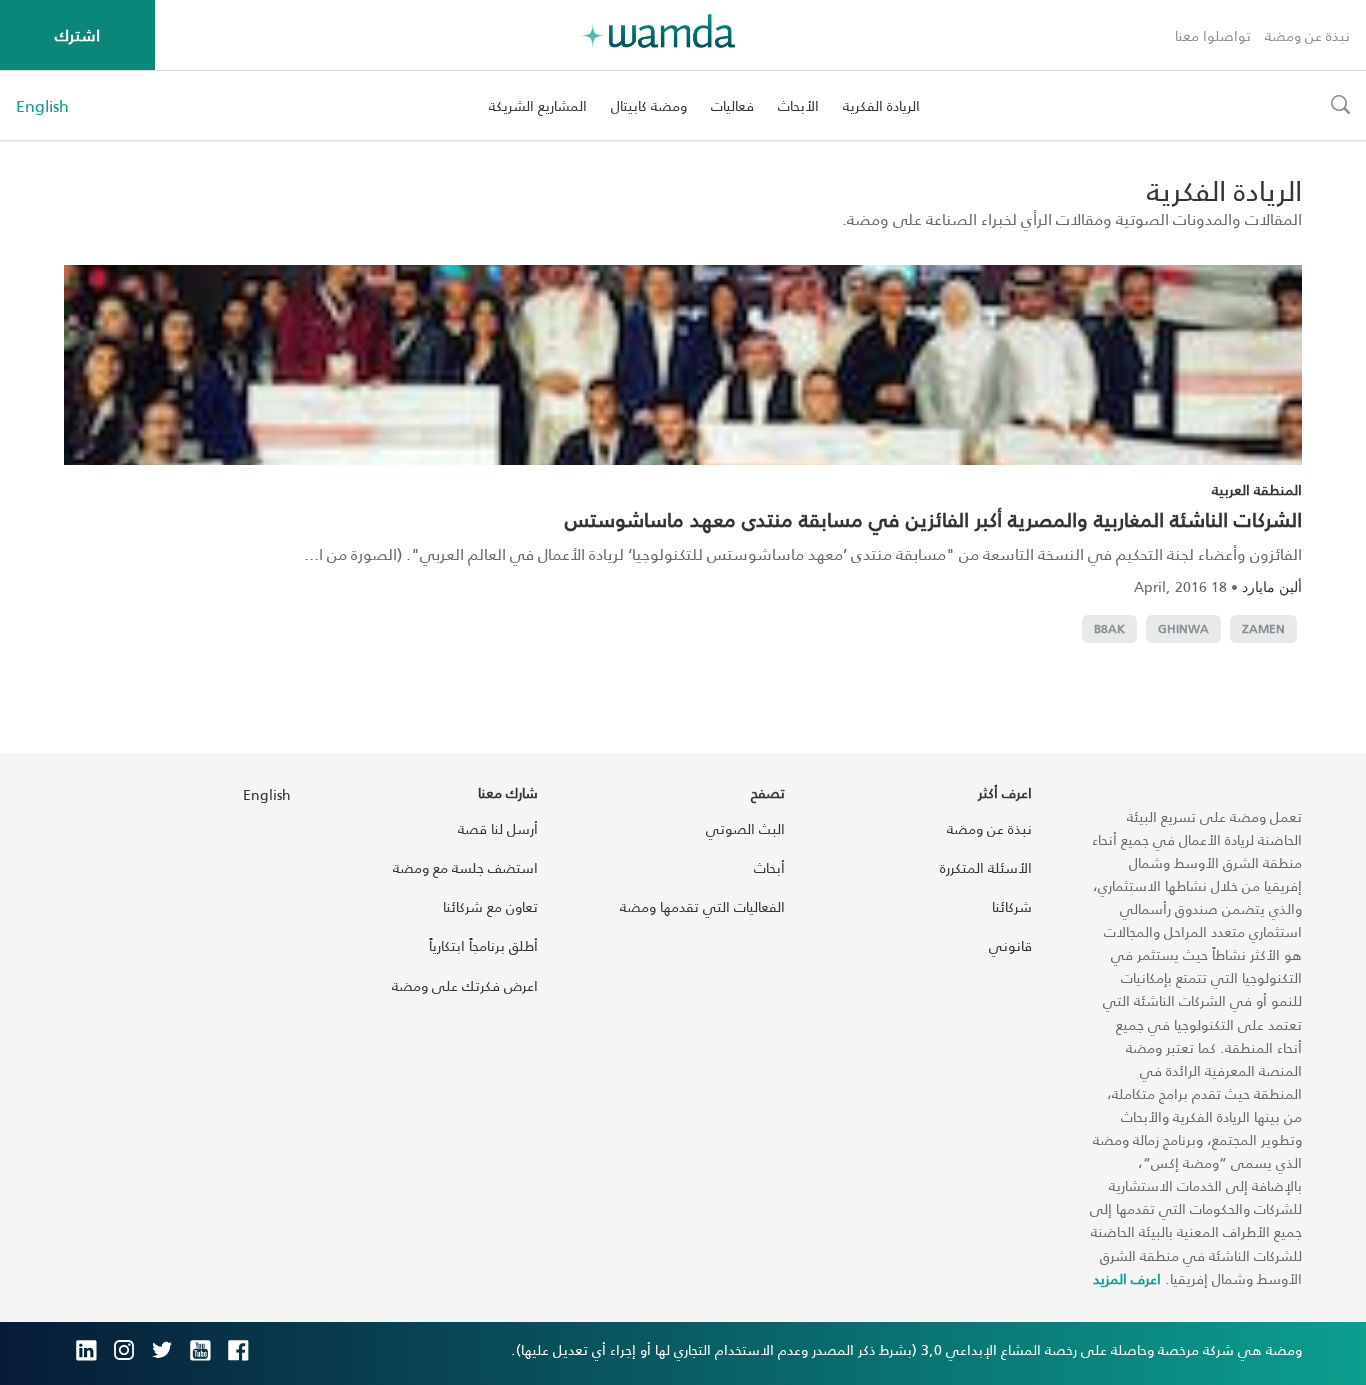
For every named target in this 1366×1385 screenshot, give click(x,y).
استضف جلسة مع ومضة (465, 867)
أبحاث (769, 867)
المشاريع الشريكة (538, 105)
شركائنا (1012, 906)
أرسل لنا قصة (498, 828)
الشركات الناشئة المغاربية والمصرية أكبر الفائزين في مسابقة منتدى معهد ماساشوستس (933, 519)
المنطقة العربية (1257, 489)
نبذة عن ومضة (1307, 35)
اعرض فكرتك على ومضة (465, 985)
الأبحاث (798, 105)
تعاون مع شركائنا (490, 906)
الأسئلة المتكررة (986, 867)
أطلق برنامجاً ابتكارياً (483, 945)
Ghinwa (1183, 628)
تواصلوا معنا (1213, 35)
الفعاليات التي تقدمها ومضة (702, 906)
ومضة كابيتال (649, 105)
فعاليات (732, 105)
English (42, 106)
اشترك (77, 34)
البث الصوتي (745, 828)
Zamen (1263, 628)
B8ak (1109, 628)
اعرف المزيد (1127, 1278)
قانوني (1010, 945)
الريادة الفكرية (881, 105)
